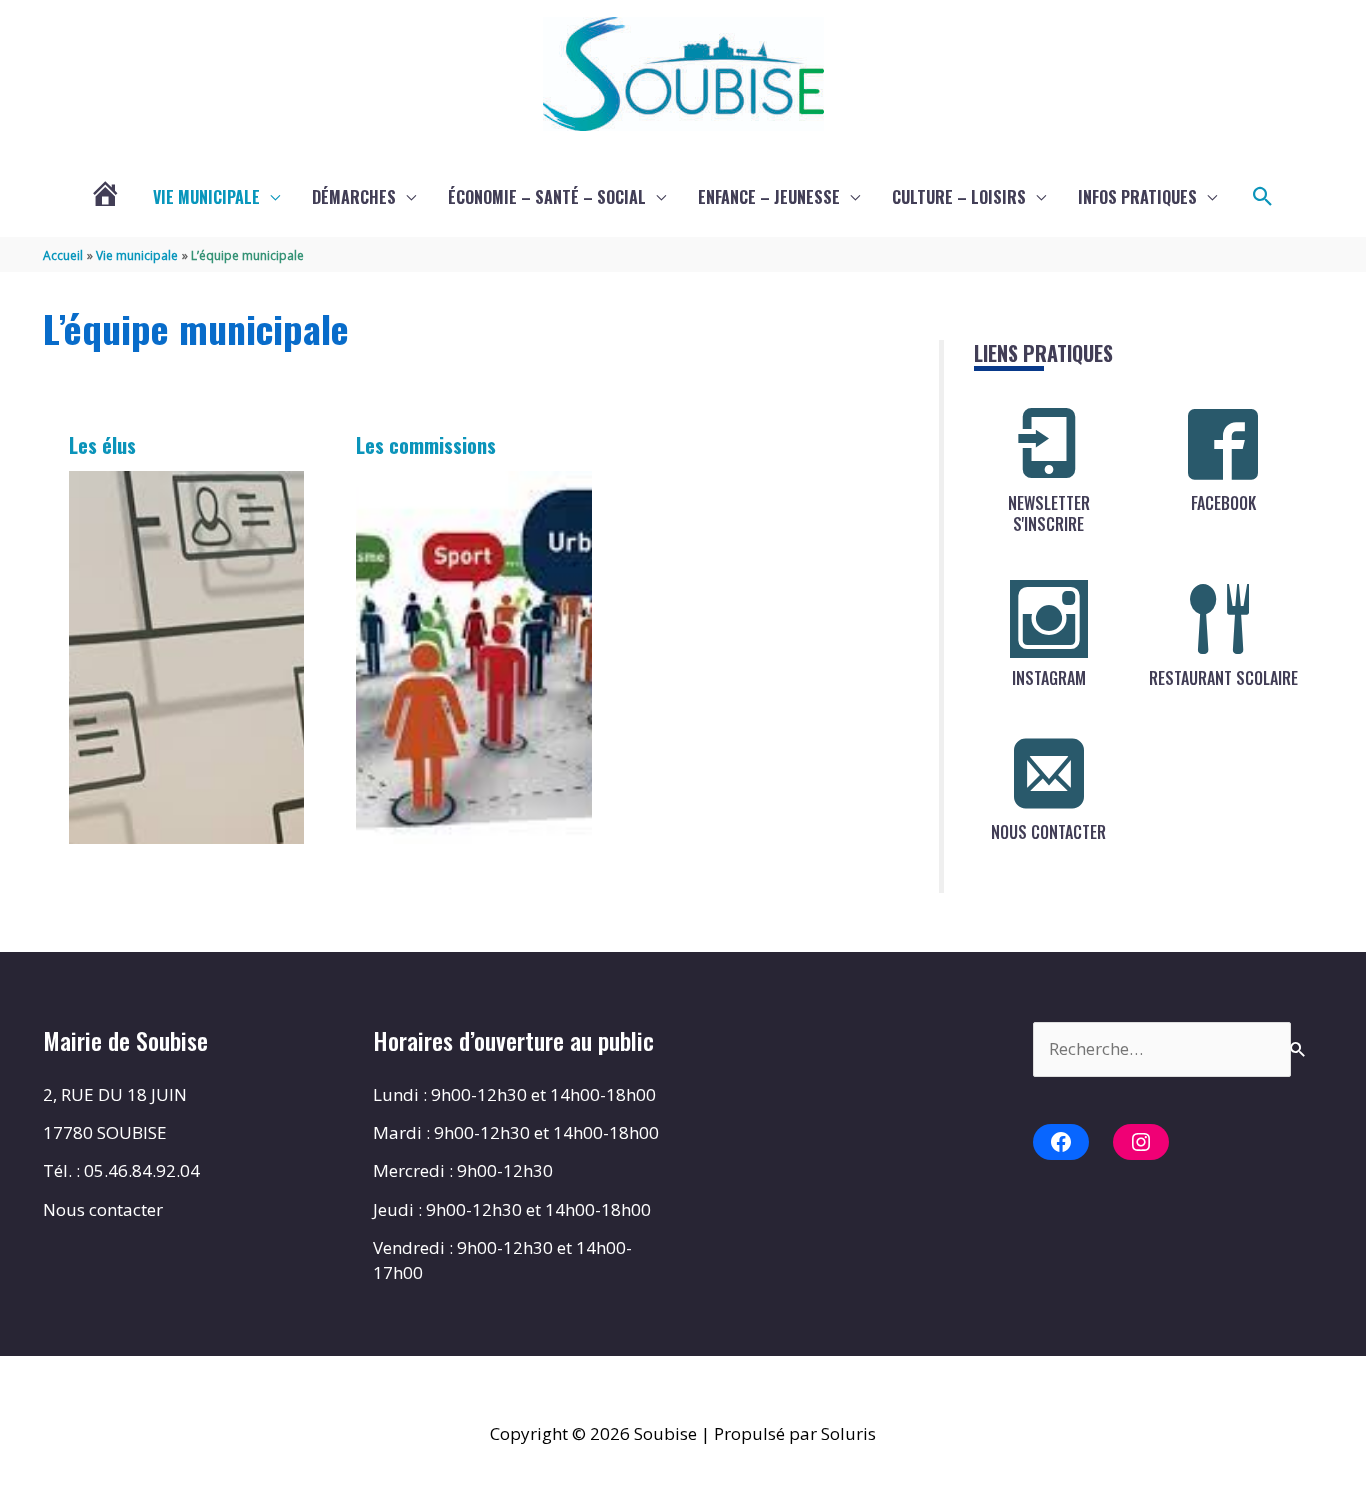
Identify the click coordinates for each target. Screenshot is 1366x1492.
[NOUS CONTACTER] (1049, 773)
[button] (1263, 197)
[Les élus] (187, 657)
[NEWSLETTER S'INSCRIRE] (1049, 444)
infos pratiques (1137, 197)
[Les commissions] (474, 657)
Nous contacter (103, 1209)
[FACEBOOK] (1223, 444)
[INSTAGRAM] (1049, 619)
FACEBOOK (1223, 503)
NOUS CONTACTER (1048, 832)
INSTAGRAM (1049, 678)
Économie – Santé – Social (547, 197)
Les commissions (426, 445)
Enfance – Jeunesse (769, 197)
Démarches (354, 197)
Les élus (102, 445)
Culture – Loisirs (959, 197)
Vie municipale (206, 197)
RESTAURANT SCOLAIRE (1223, 678)
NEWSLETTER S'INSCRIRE (1049, 513)
